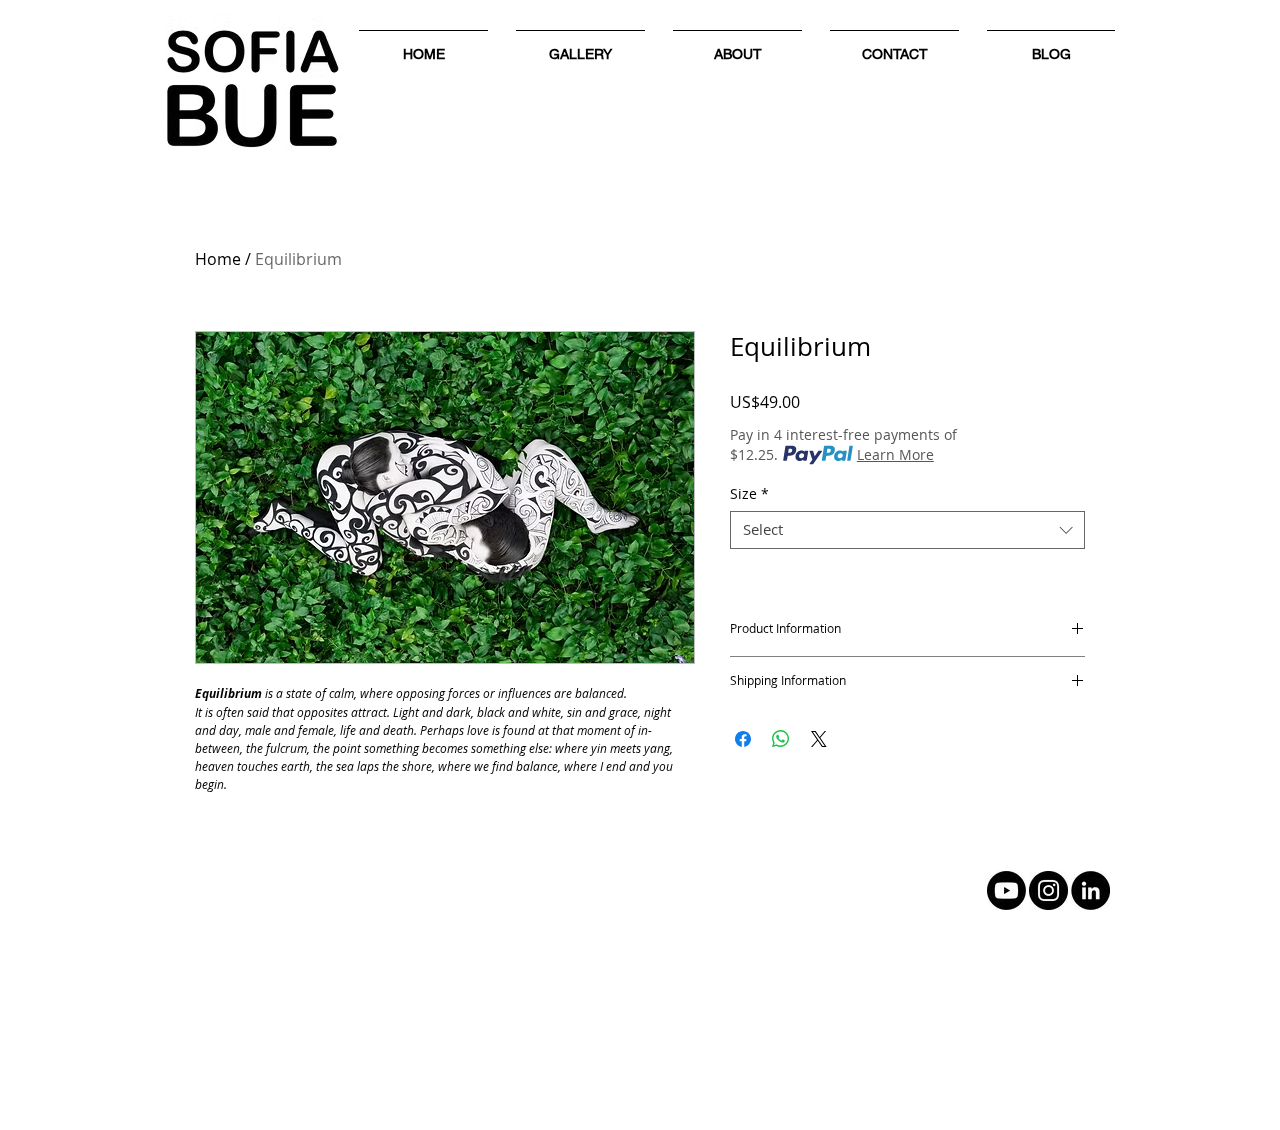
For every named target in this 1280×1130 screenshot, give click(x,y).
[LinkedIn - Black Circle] (1090, 890)
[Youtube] (1006, 890)
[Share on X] (819, 739)
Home (218, 259)
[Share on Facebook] (743, 739)
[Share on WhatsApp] (781, 739)
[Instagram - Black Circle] (1048, 890)
